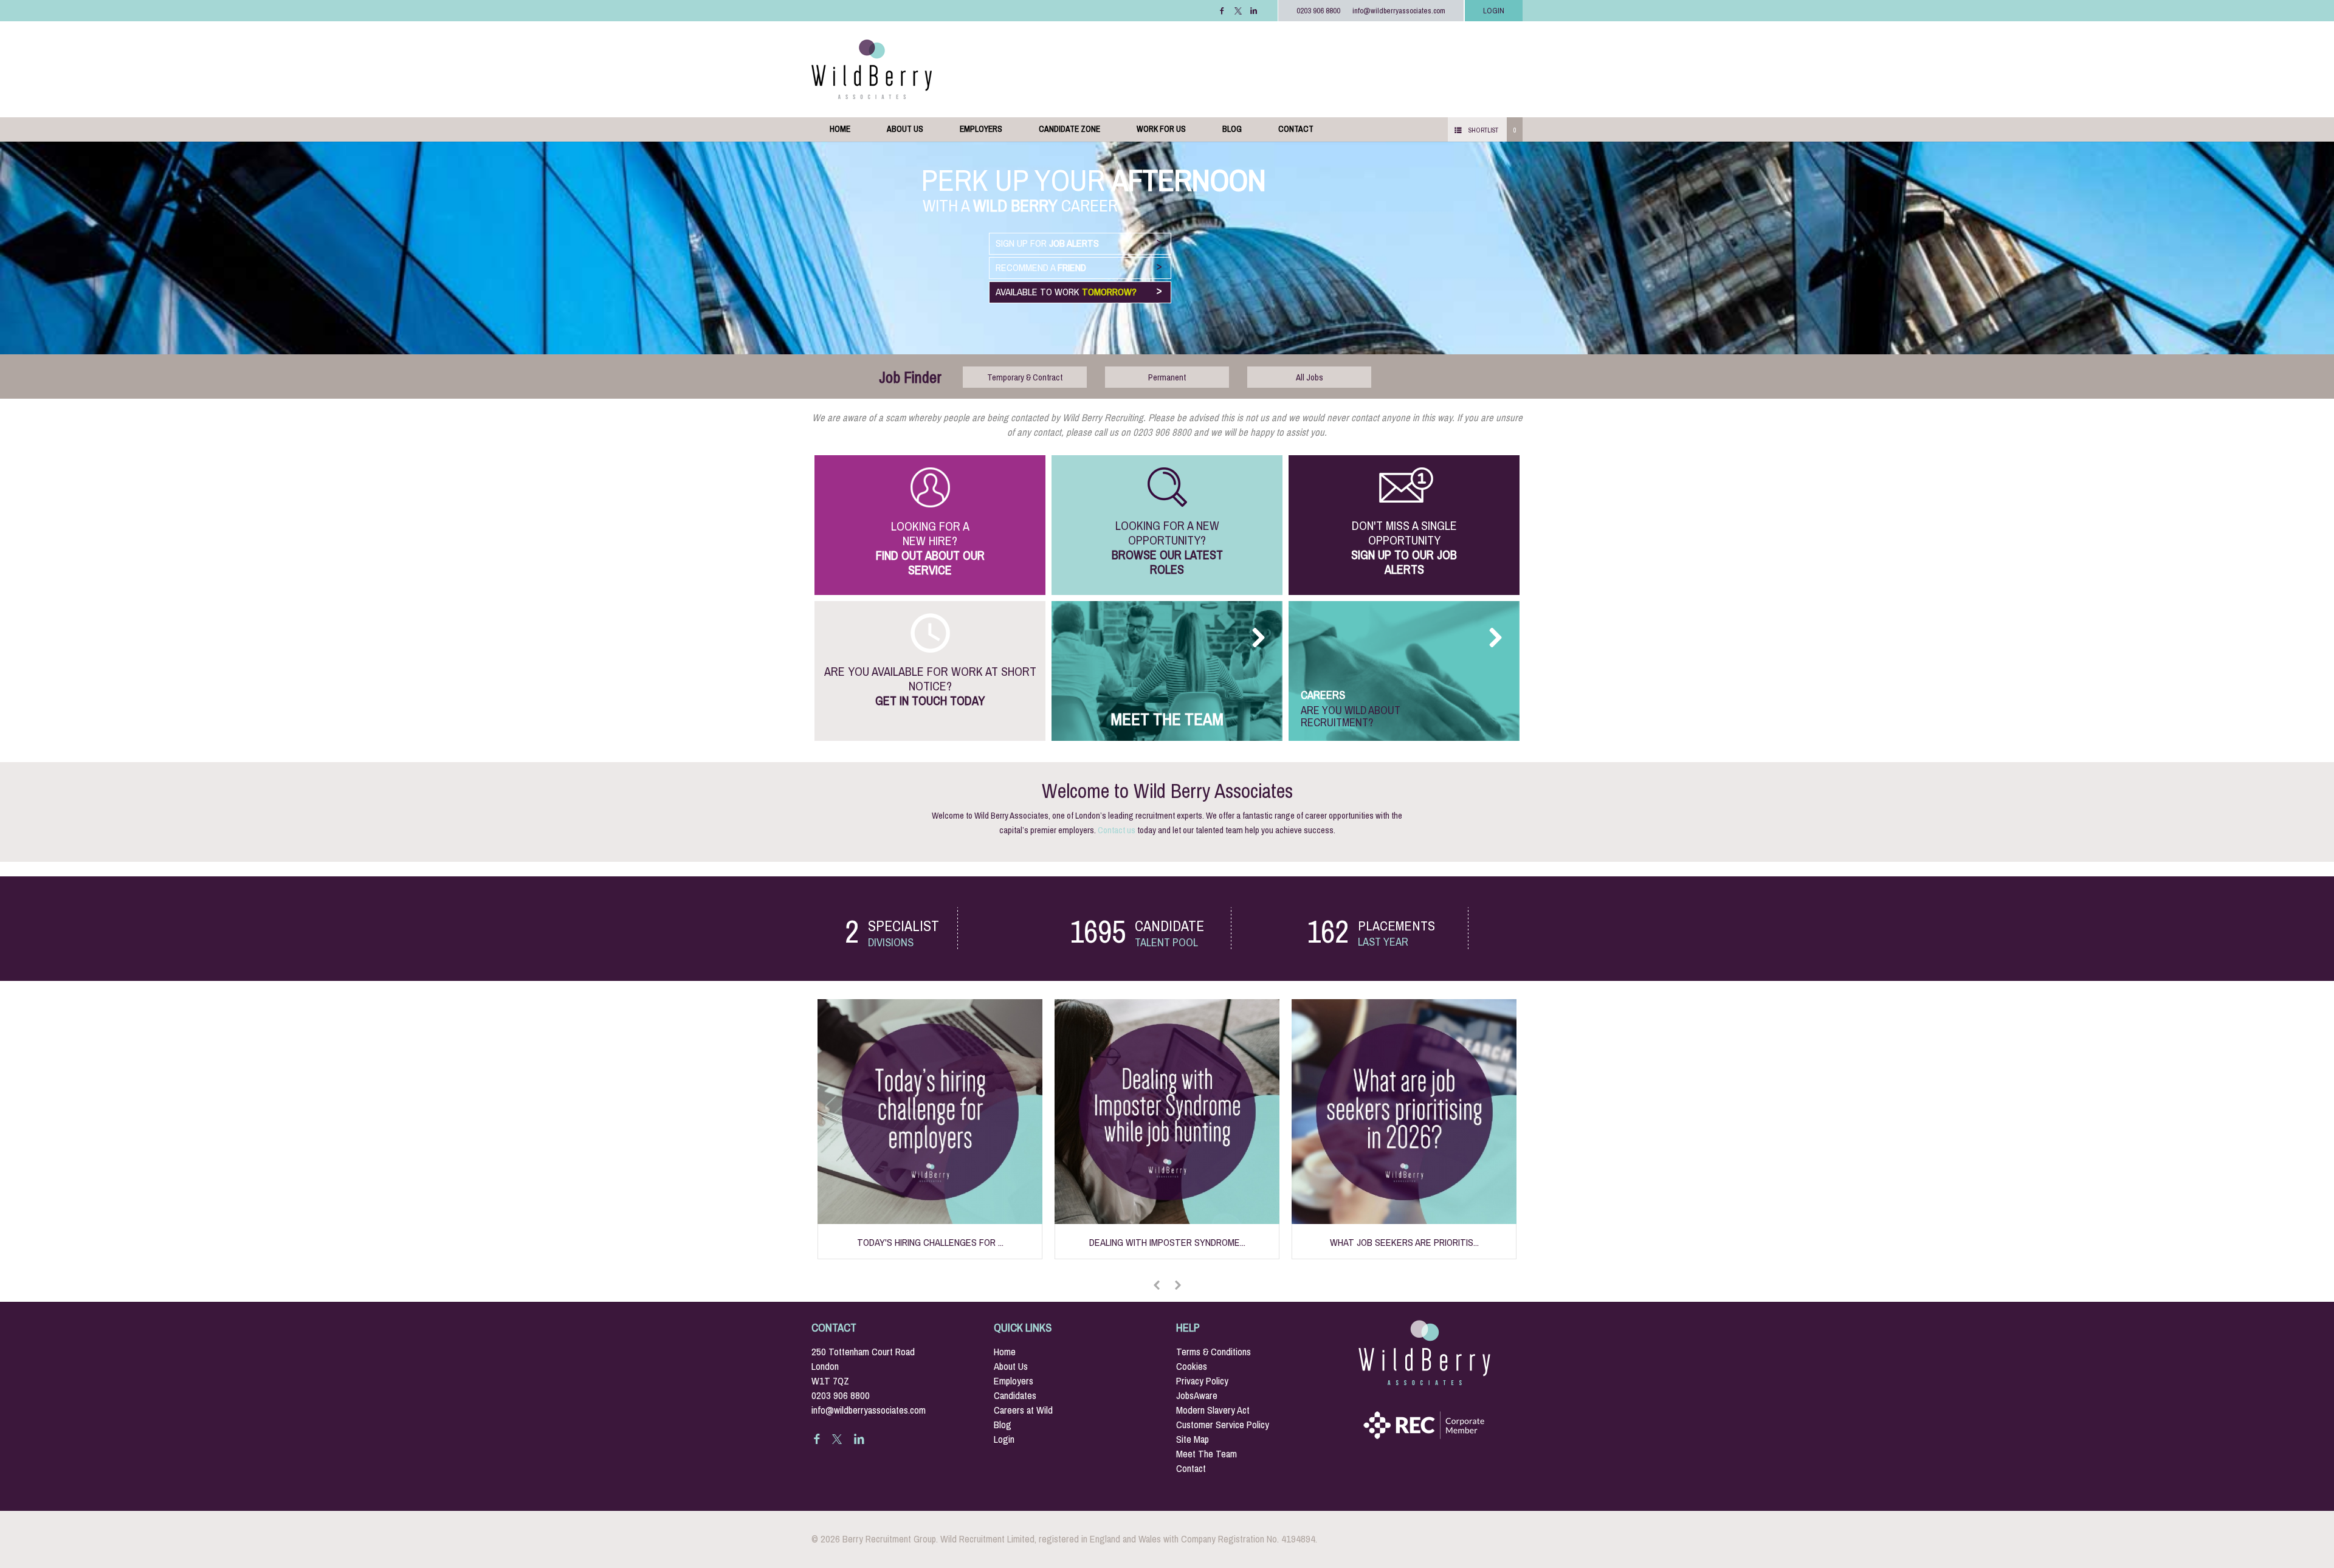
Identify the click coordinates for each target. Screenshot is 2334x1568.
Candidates (1015, 1396)
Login (1004, 1439)
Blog (1232, 129)
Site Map (1193, 1439)
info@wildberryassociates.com (1399, 11)
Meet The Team (1207, 1454)
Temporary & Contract (1025, 377)
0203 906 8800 (1318, 11)
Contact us (1117, 830)
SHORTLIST (1483, 130)
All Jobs (1310, 377)
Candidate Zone (1069, 129)
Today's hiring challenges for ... (930, 1243)
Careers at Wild (1023, 1410)
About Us (905, 129)
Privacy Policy (1202, 1381)
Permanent (1167, 377)
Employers (981, 129)
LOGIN (1494, 11)
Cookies (1192, 1367)
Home (840, 129)
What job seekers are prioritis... (1404, 1243)
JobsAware (1197, 1396)
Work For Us (1161, 129)
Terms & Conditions (1213, 1352)
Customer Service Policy (1223, 1425)
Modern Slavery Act (1213, 1410)
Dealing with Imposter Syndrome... (1167, 1243)
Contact (1296, 129)
